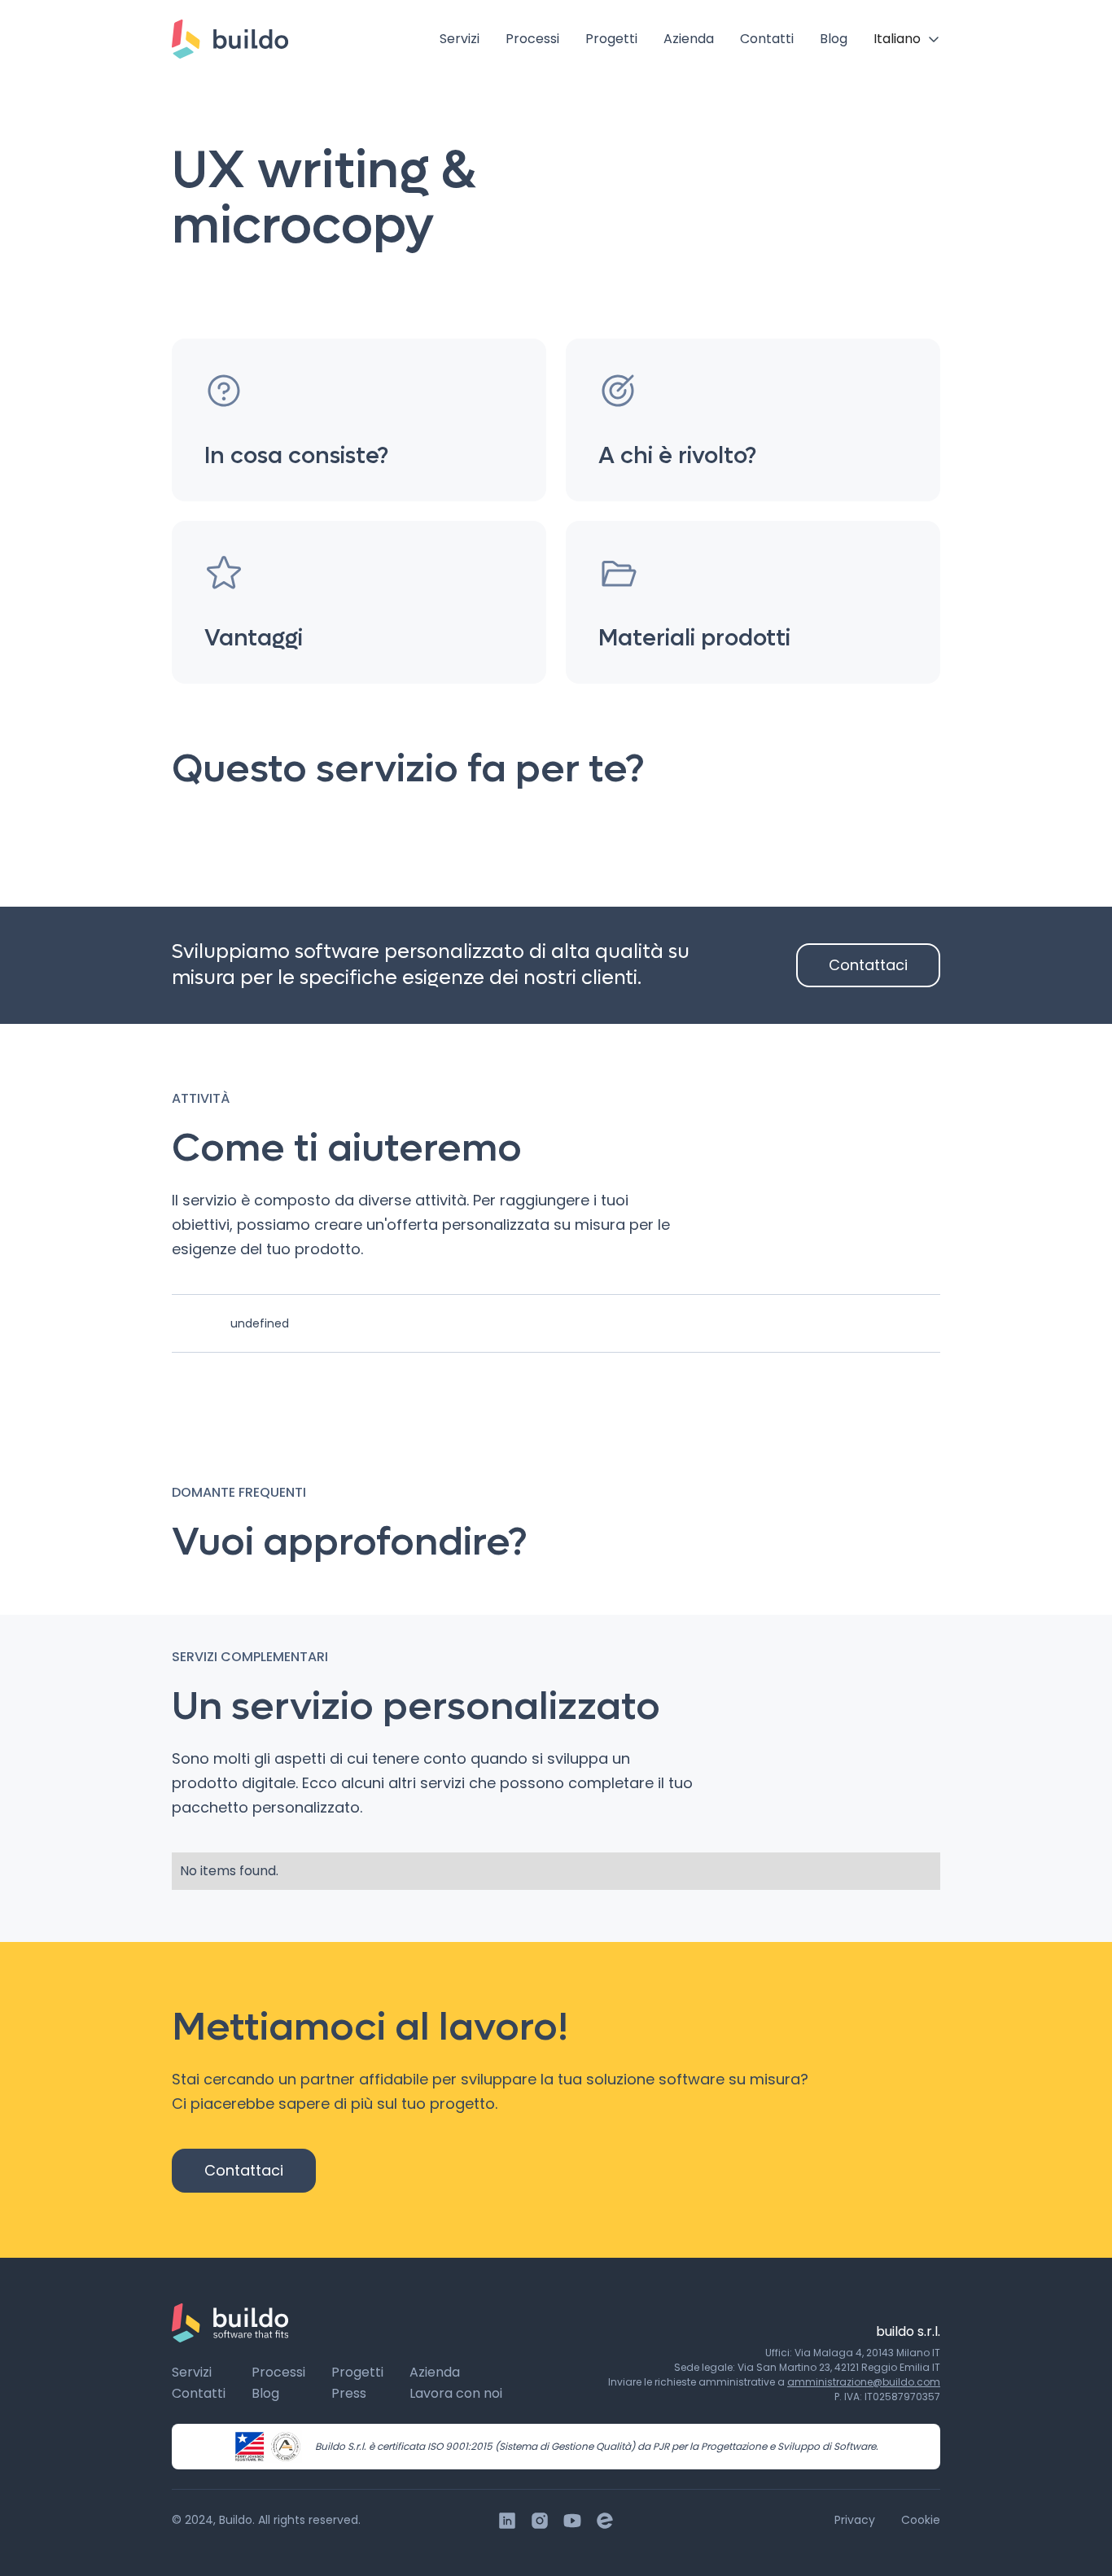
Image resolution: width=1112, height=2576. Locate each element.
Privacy (855, 2520)
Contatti (767, 39)
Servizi (460, 39)
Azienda (689, 39)
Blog (834, 39)
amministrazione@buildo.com (864, 2382)
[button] (907, 39)
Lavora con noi (456, 2393)
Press (349, 2393)
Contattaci (868, 965)
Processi (532, 39)
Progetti (611, 39)
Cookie (921, 2520)
